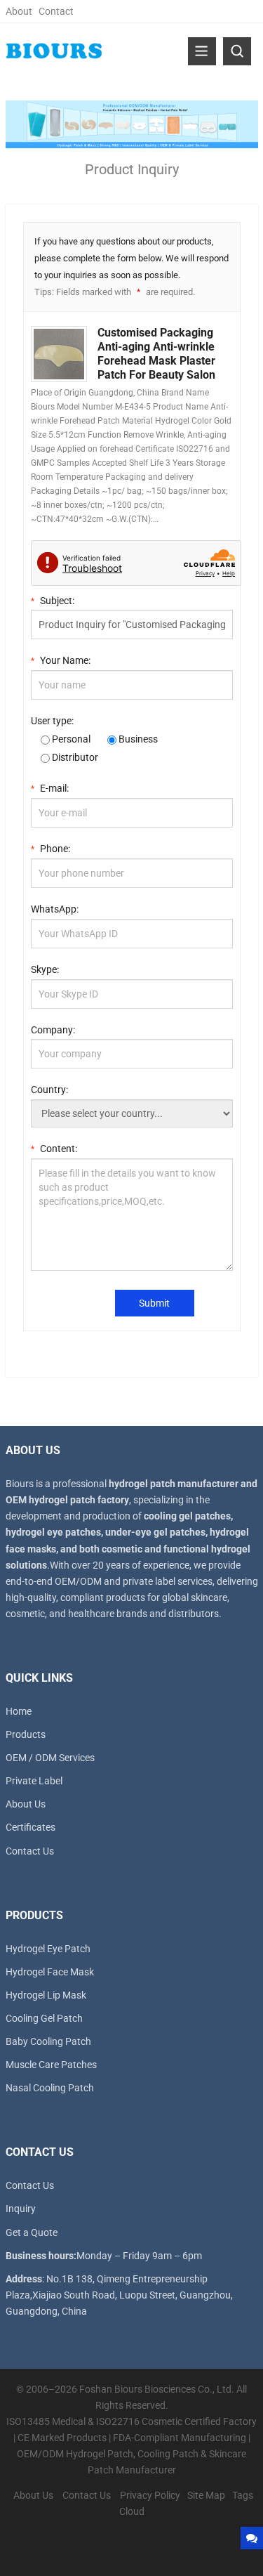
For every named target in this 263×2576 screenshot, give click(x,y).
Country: (49, 1090)
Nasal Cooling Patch (50, 2088)
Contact (56, 11)
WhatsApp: (55, 909)
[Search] (237, 51)
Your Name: (61, 660)
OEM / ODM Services (50, 1758)
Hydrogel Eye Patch (48, 1949)
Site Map (206, 2495)
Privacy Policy (150, 2495)
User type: (52, 721)
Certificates (31, 1827)
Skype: (45, 969)
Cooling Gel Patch (44, 2018)
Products (26, 1734)
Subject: (53, 601)
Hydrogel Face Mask (50, 1972)
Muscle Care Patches (51, 2065)
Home (19, 1711)
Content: (54, 1149)
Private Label (34, 1781)
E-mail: (50, 788)
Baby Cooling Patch (48, 2041)
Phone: (50, 849)
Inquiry (21, 2209)
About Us (26, 1804)
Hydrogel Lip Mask (46, 1995)
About (19, 11)
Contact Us (30, 1851)
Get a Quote (32, 2232)
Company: (53, 1030)
